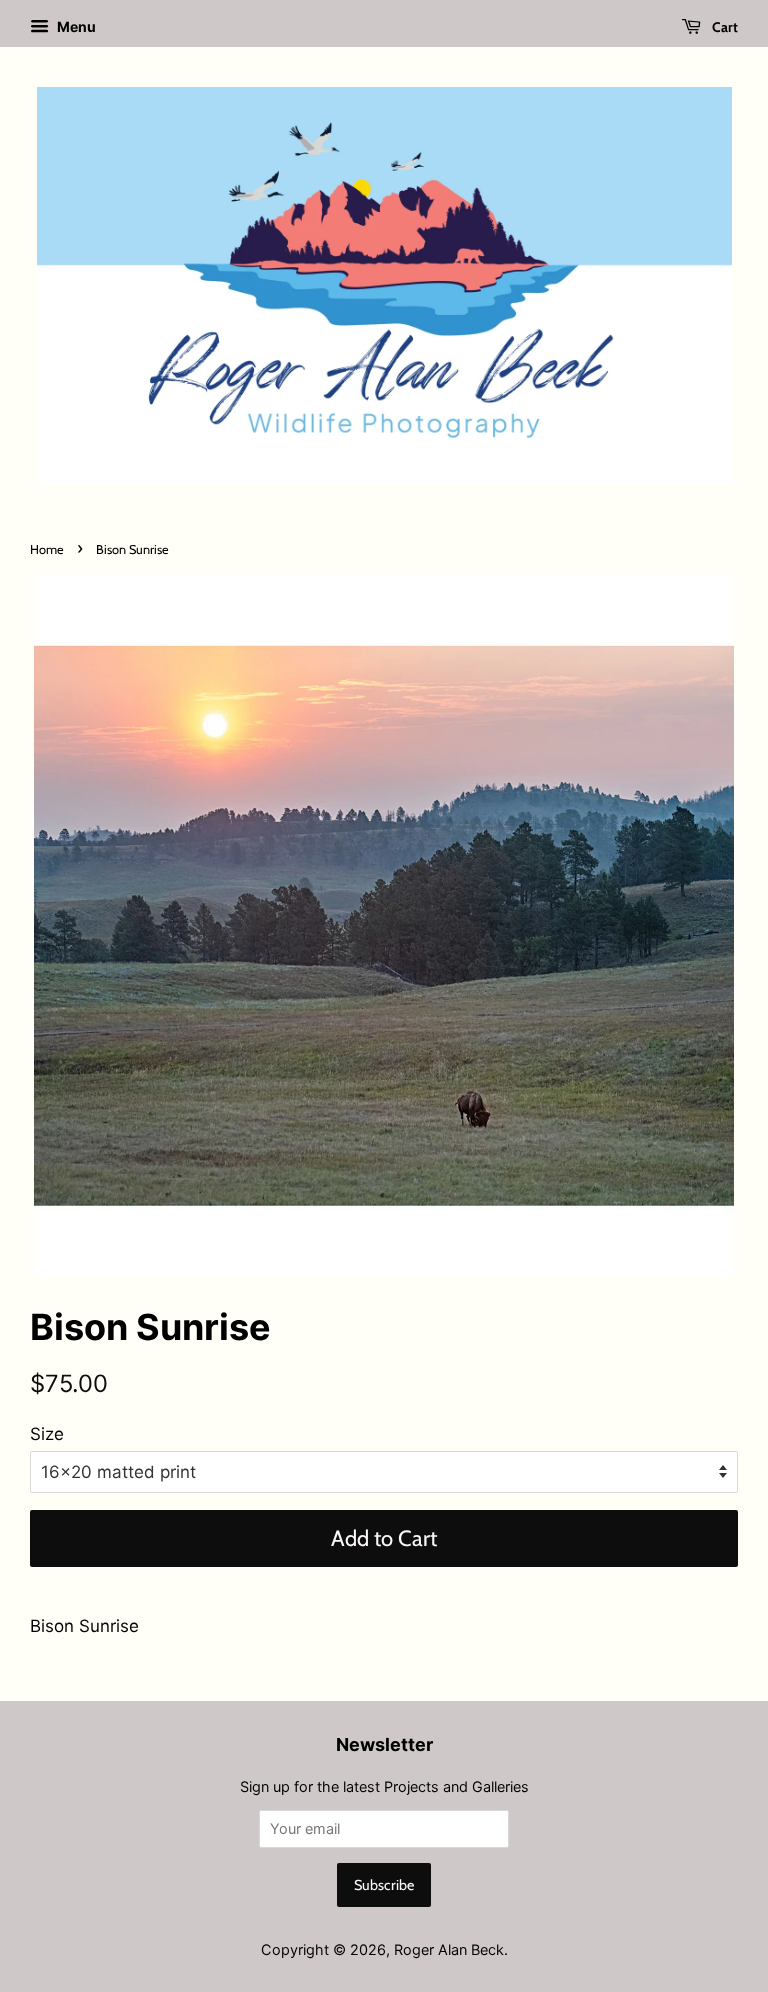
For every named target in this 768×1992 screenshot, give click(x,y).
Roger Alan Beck (449, 1949)
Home (47, 549)
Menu (75, 26)
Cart (723, 27)
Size (47, 1434)
